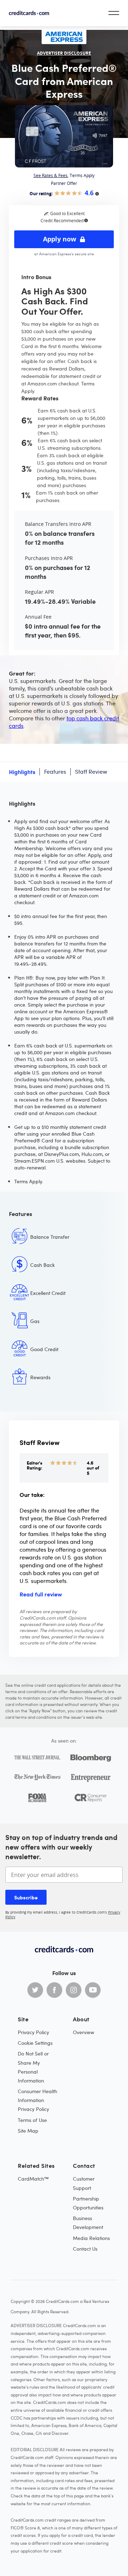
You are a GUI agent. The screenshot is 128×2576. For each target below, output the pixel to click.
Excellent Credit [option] (48, 1293)
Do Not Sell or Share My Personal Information (33, 2067)
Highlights (22, 772)
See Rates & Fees (50, 175)
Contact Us (85, 2249)
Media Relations (91, 2238)
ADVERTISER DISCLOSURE (64, 53)
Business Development (88, 2223)
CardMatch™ (33, 2179)
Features (55, 772)
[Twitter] (35, 1990)
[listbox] (64, 1317)
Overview (84, 2032)
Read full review (41, 1594)
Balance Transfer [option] (50, 1237)
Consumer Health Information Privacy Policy (38, 2100)
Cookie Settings (35, 2043)
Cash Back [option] (42, 1265)
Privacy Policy (33, 2032)
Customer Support (84, 2183)
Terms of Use (32, 2120)
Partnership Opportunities (88, 2203)
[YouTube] (93, 1990)
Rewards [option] (40, 1377)
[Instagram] (74, 1990)
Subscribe (26, 1897)
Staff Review (91, 772)
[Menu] (114, 13)
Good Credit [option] (44, 1349)
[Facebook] (54, 1990)
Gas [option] (35, 1321)
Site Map (28, 2131)
